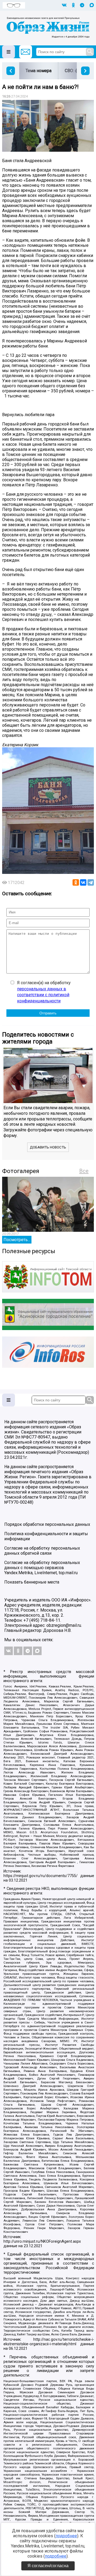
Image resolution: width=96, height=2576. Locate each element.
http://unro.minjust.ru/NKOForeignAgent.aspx (42, 2241)
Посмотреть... (17, 1240)
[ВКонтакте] (83, 882)
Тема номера (39, 71)
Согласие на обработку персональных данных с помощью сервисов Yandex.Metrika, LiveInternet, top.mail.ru (42, 1568)
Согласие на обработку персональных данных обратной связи (42, 1551)
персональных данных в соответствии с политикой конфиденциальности (43, 995)
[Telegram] (91, 882)
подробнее (66, 2536)
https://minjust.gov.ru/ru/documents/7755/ (41, 1876)
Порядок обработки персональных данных (47, 1524)
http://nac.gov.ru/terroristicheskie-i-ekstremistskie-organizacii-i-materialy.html (49, 2342)
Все (84, 1171)
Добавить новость (48, 1147)
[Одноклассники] (76, 882)
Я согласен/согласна (48, 2566)
